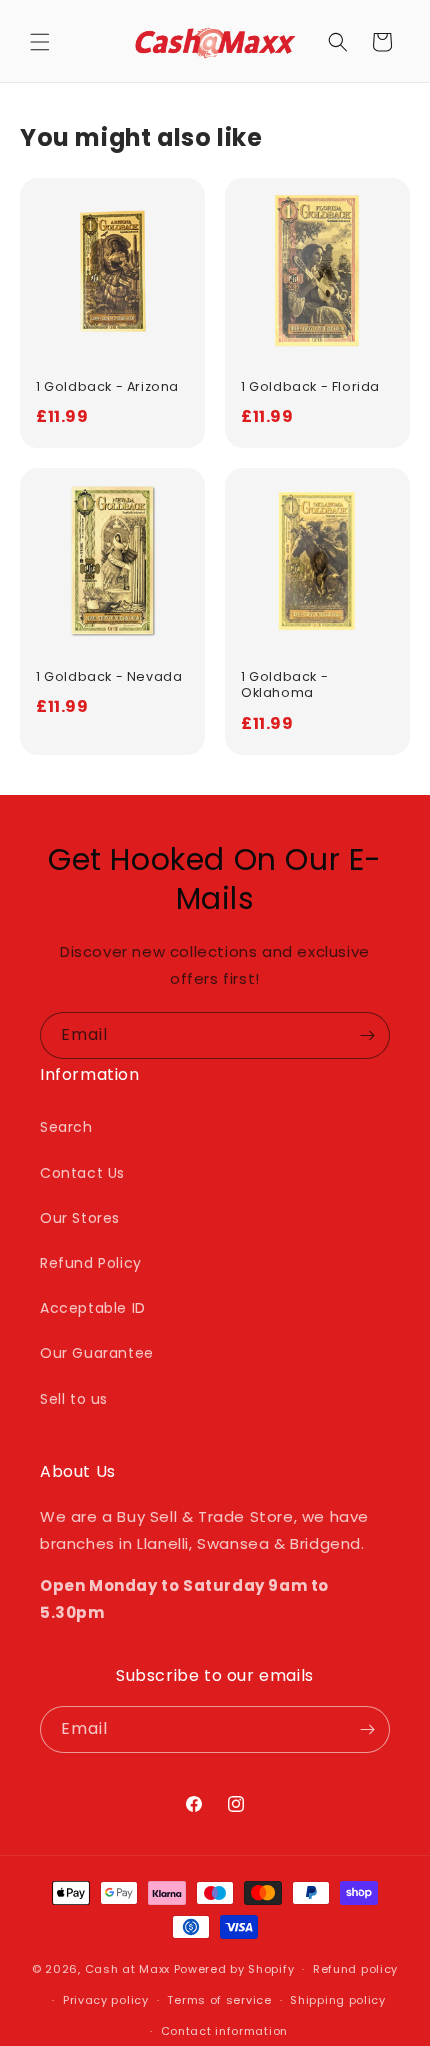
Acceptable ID (93, 1308)
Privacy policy (106, 2000)
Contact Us (82, 1173)
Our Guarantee (97, 1353)
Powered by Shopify (234, 1969)
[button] (40, 42)
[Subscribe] (367, 1035)
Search (66, 1127)
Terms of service (219, 2000)
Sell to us (74, 1399)
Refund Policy (91, 1263)
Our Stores (80, 1218)
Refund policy (355, 1969)
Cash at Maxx (127, 1969)
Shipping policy (338, 2000)
